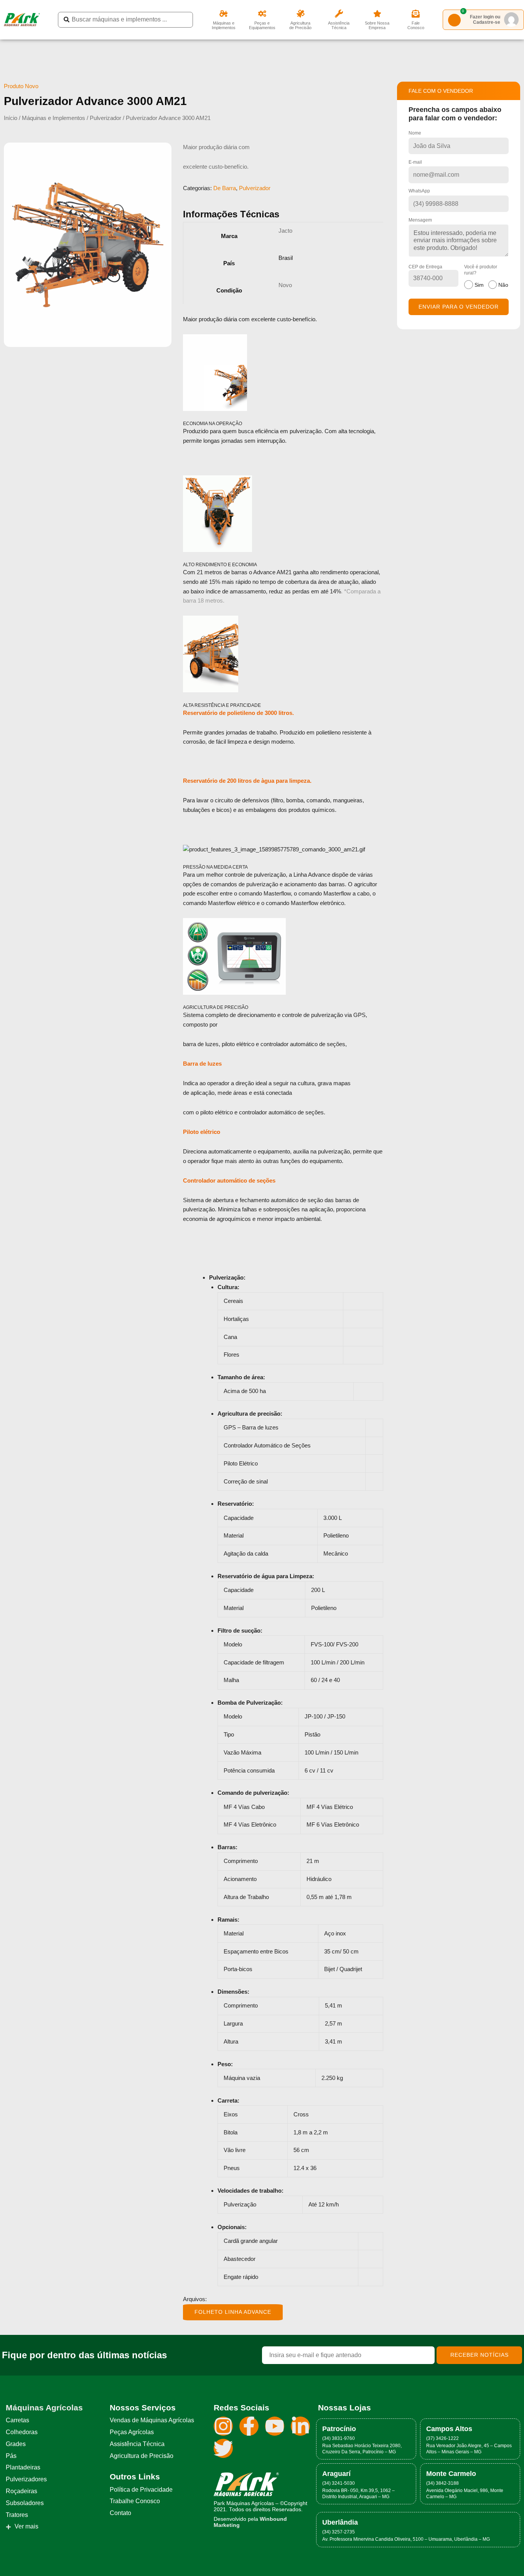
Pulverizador (105, 118)
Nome (415, 133)
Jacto (285, 231)
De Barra (225, 188)
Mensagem (420, 220)
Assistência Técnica (339, 25)
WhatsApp (419, 191)
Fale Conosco (416, 25)
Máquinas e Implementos (224, 25)
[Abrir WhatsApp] (505, 2557)
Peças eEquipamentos (262, 25)
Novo (285, 285)
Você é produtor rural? (486, 276)
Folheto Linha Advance (233, 2312)
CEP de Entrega (425, 267)
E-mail (415, 162)
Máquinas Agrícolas (44, 2408)
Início (11, 118)
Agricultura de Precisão (300, 25)
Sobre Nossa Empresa (377, 25)
